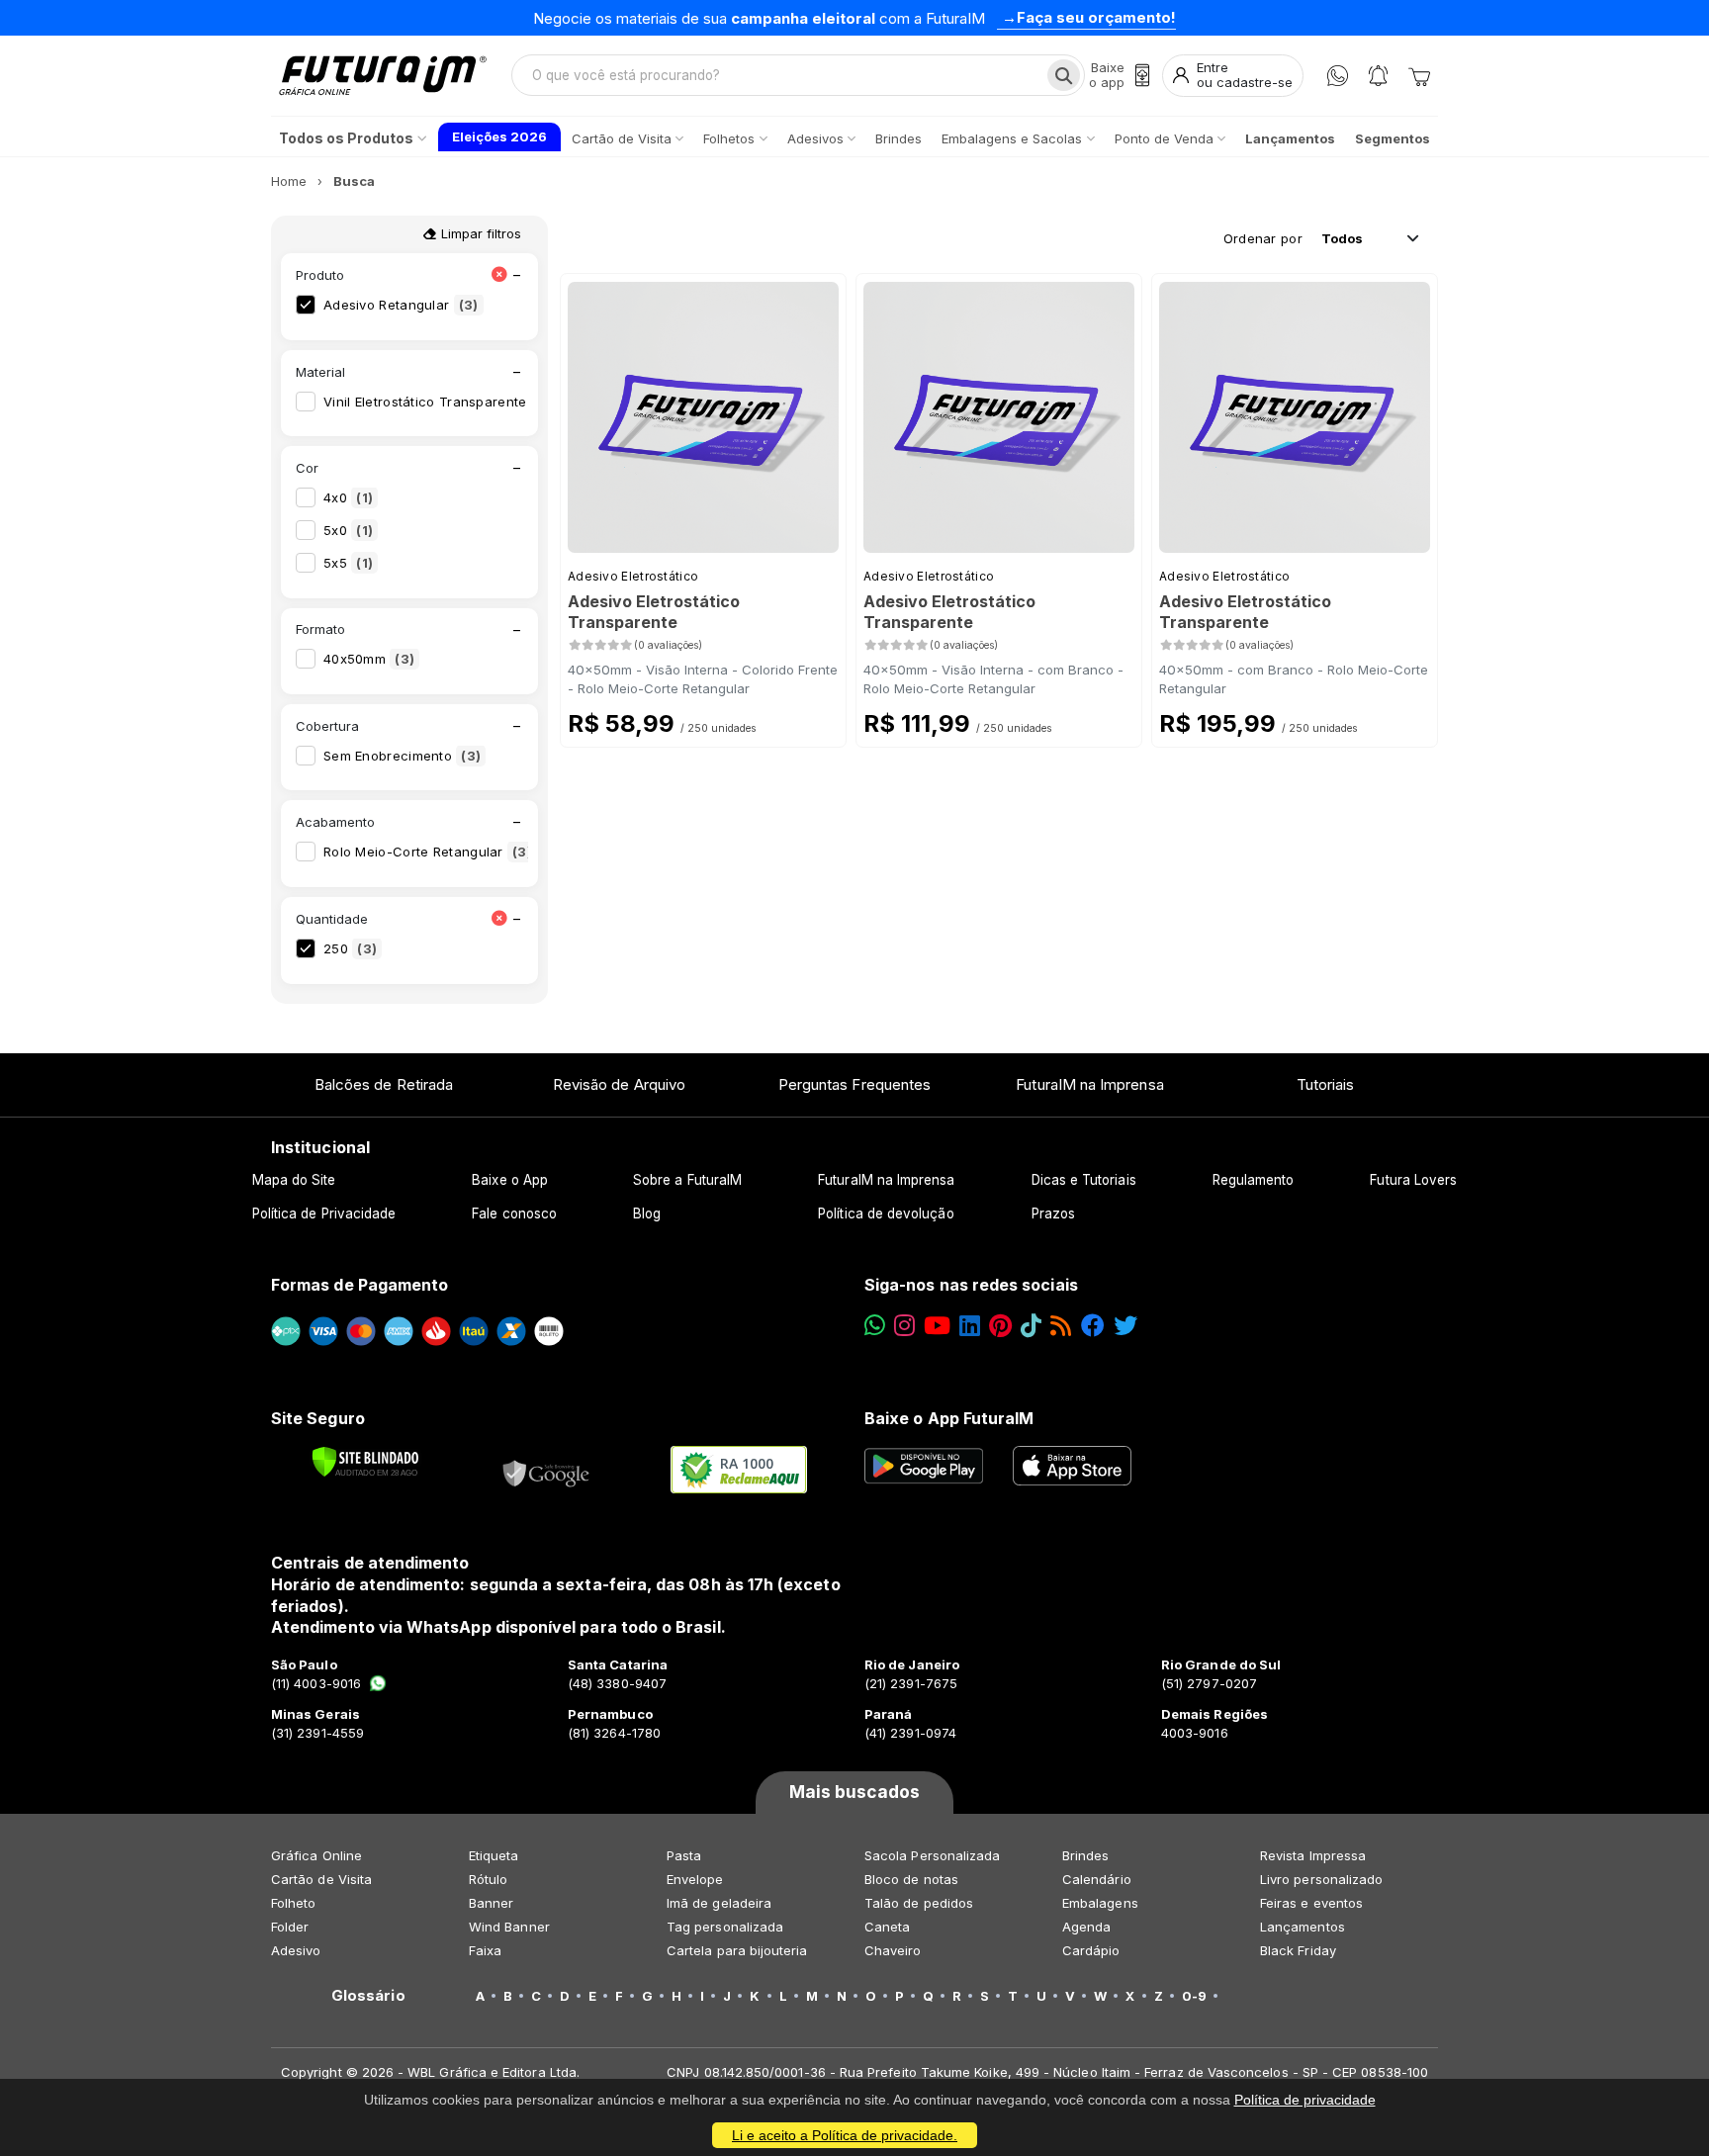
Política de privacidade (1305, 2100)
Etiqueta (494, 1855)
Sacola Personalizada (932, 1855)
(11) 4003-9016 (316, 1683)
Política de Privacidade (324, 1213)
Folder (290, 1927)
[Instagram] (904, 1326)
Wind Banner (509, 1927)
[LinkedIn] (970, 1326)
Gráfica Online (316, 1855)
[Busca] (1064, 75)
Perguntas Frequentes (854, 1084)
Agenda (1086, 1927)
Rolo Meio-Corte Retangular (428, 852)
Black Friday (1298, 1950)
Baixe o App (510, 1180)
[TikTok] (1031, 1326)
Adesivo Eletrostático (633, 576)
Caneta (887, 1927)
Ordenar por (1263, 238)
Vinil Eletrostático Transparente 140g (456, 402)
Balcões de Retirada (384, 1084)
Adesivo (296, 1950)
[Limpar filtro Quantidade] (499, 919)
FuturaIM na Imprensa (1089, 1084)
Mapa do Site (294, 1180)
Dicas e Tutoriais (1084, 1180)
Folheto (293, 1903)
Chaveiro (893, 1950)
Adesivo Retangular (401, 305)
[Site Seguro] (547, 1470)
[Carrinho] (1419, 75)
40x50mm (369, 659)
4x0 (348, 497)
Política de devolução (886, 1213)
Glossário (368, 1996)
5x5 (348, 563)
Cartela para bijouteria (737, 1950)
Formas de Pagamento (360, 1285)
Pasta (684, 1855)
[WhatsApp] (1338, 76)
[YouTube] (937, 1326)
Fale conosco (514, 1213)
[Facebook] (1093, 1326)
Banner (491, 1903)
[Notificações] (1378, 76)
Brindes (1085, 1855)
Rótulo (488, 1879)
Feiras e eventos (1311, 1903)
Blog (647, 1213)
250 (350, 948)
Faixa (485, 1950)
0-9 (1194, 1996)
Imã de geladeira (719, 1903)
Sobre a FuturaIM (687, 1180)
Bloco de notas (911, 1879)
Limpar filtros (479, 233)
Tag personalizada (725, 1927)
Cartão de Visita (321, 1879)
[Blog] (1061, 1326)
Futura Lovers (1413, 1180)
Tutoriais (1326, 1084)
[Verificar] (365, 1462)
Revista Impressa (1313, 1855)
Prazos (1053, 1213)
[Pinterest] (1000, 1326)
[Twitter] (1125, 1326)
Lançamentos (1303, 1927)
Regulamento (1254, 1180)
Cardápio (1091, 1950)
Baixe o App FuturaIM (949, 1418)
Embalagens (1100, 1903)
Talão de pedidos (919, 1903)
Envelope (695, 1879)
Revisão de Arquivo (619, 1084)
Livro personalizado (1321, 1879)
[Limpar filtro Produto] (499, 275)
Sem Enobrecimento (402, 756)
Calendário (1097, 1879)
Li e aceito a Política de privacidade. (845, 2135)
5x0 (348, 530)
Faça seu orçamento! (1096, 17)
